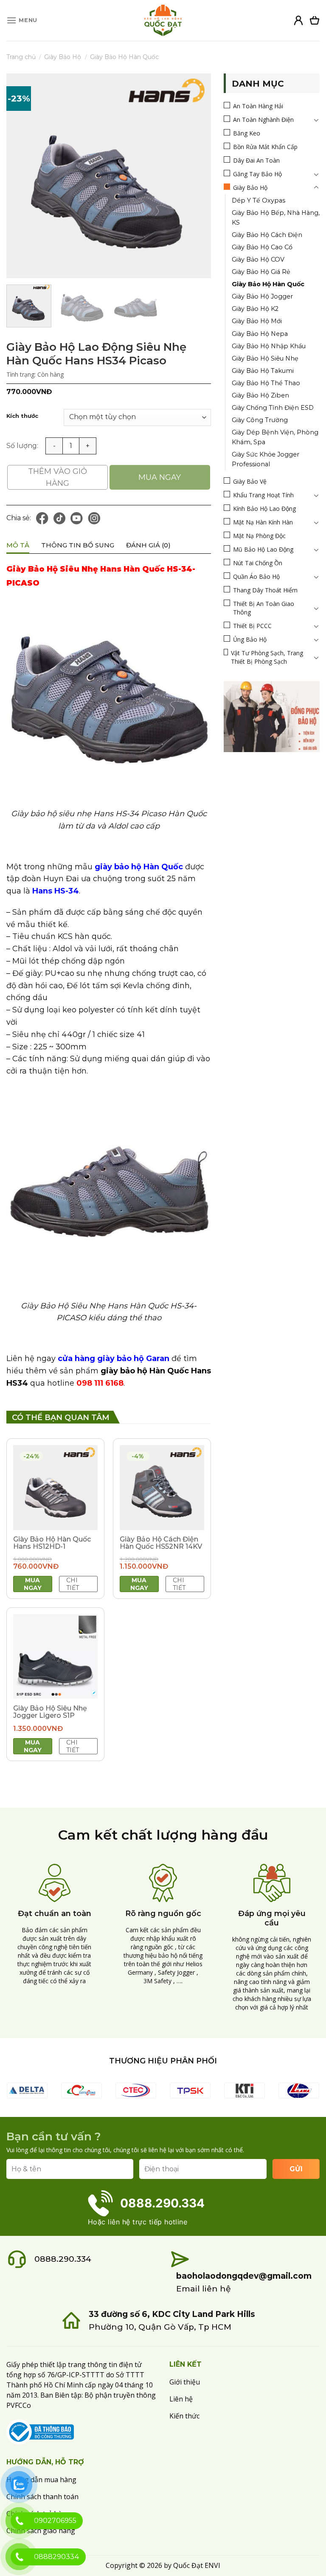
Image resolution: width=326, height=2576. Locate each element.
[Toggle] (316, 120)
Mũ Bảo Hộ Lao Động (263, 549)
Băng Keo (247, 133)
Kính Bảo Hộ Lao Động (264, 509)
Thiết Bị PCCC (252, 626)
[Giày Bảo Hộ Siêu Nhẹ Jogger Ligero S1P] (55, 1656)
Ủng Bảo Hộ (250, 639)
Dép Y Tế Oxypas (259, 200)
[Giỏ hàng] (315, 20)
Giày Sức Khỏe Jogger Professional (266, 459)
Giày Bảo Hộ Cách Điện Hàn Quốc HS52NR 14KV (161, 1543)
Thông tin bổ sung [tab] (78, 545)
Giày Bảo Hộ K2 (255, 309)
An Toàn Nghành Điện (263, 120)
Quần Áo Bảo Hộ (256, 576)
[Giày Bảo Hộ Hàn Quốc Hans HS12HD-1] (55, 1487)
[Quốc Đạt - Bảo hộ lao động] (163, 20)
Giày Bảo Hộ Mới (257, 321)
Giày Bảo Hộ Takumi (263, 371)
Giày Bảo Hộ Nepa (260, 334)
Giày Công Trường (260, 420)
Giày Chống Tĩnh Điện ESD (273, 408)
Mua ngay (160, 477)
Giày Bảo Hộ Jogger (262, 296)
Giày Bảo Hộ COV (258, 259)
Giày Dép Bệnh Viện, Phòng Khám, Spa (275, 437)
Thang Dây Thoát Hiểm (265, 590)
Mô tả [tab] (18, 545)
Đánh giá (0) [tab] (148, 545)
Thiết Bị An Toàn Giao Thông (264, 608)
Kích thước (22, 416)
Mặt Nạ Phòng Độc (259, 536)
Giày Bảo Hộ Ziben (260, 395)
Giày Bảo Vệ (250, 481)
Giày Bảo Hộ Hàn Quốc (124, 57)
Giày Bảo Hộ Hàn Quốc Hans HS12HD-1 (52, 1543)
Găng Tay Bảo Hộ (257, 174)
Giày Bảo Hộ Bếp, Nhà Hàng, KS (276, 218)
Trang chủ (21, 57)
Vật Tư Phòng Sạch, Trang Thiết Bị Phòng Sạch (267, 657)
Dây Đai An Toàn (256, 160)
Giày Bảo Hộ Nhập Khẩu (269, 346)
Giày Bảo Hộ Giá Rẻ (261, 272)
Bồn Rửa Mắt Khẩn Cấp (265, 147)
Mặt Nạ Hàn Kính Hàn (263, 522)
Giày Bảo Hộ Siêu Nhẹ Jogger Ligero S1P (50, 1712)
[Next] (196, 176)
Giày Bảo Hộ (63, 57)
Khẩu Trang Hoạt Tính (263, 495)
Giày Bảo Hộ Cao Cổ (262, 247)
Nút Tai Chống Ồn (258, 563)
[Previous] (21, 176)
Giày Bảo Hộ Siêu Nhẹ (265, 358)
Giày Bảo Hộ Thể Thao (266, 383)
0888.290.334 (63, 2259)
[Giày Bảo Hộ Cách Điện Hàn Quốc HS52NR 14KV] (162, 1487)
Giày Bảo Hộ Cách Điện (267, 235)
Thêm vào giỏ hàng (58, 477)
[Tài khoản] (298, 20)
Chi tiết (73, 1584)
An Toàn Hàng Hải (258, 106)
